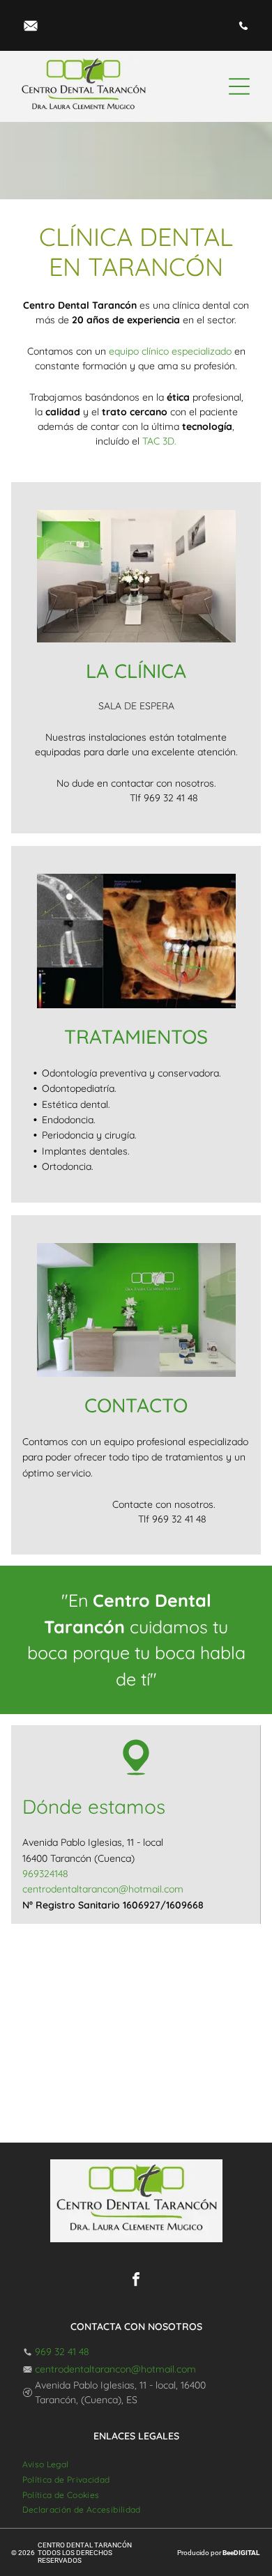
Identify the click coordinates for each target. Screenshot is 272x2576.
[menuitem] (46, 2464)
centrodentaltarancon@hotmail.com (115, 2369)
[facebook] (136, 2281)
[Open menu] (239, 86)
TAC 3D (158, 441)
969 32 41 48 (62, 2352)
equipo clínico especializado (170, 351)
